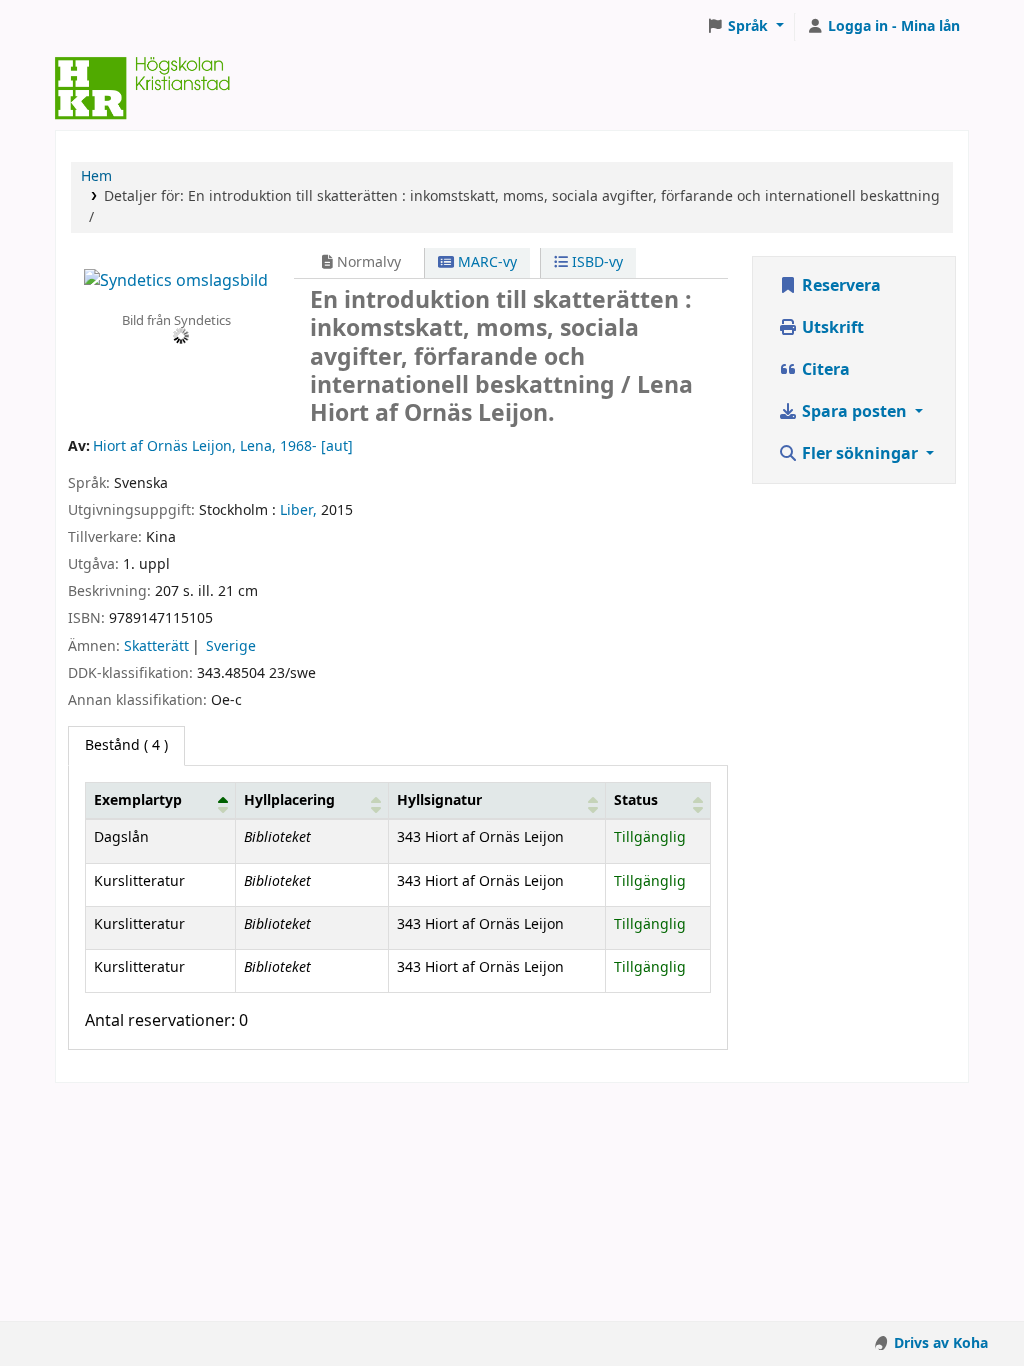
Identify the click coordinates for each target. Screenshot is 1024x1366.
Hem (96, 176)
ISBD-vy (595, 262)
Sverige (231, 646)
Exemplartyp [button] (138, 800)
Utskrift (831, 328)
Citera (824, 370)
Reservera (839, 286)
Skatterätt (156, 646)
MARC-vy (485, 262)
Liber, (298, 510)
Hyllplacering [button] (289, 800)
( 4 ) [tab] (126, 745)
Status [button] (636, 800)
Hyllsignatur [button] (439, 800)
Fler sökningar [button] (860, 454)
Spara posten (854, 412)
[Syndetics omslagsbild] (176, 281)
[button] (745, 27)
